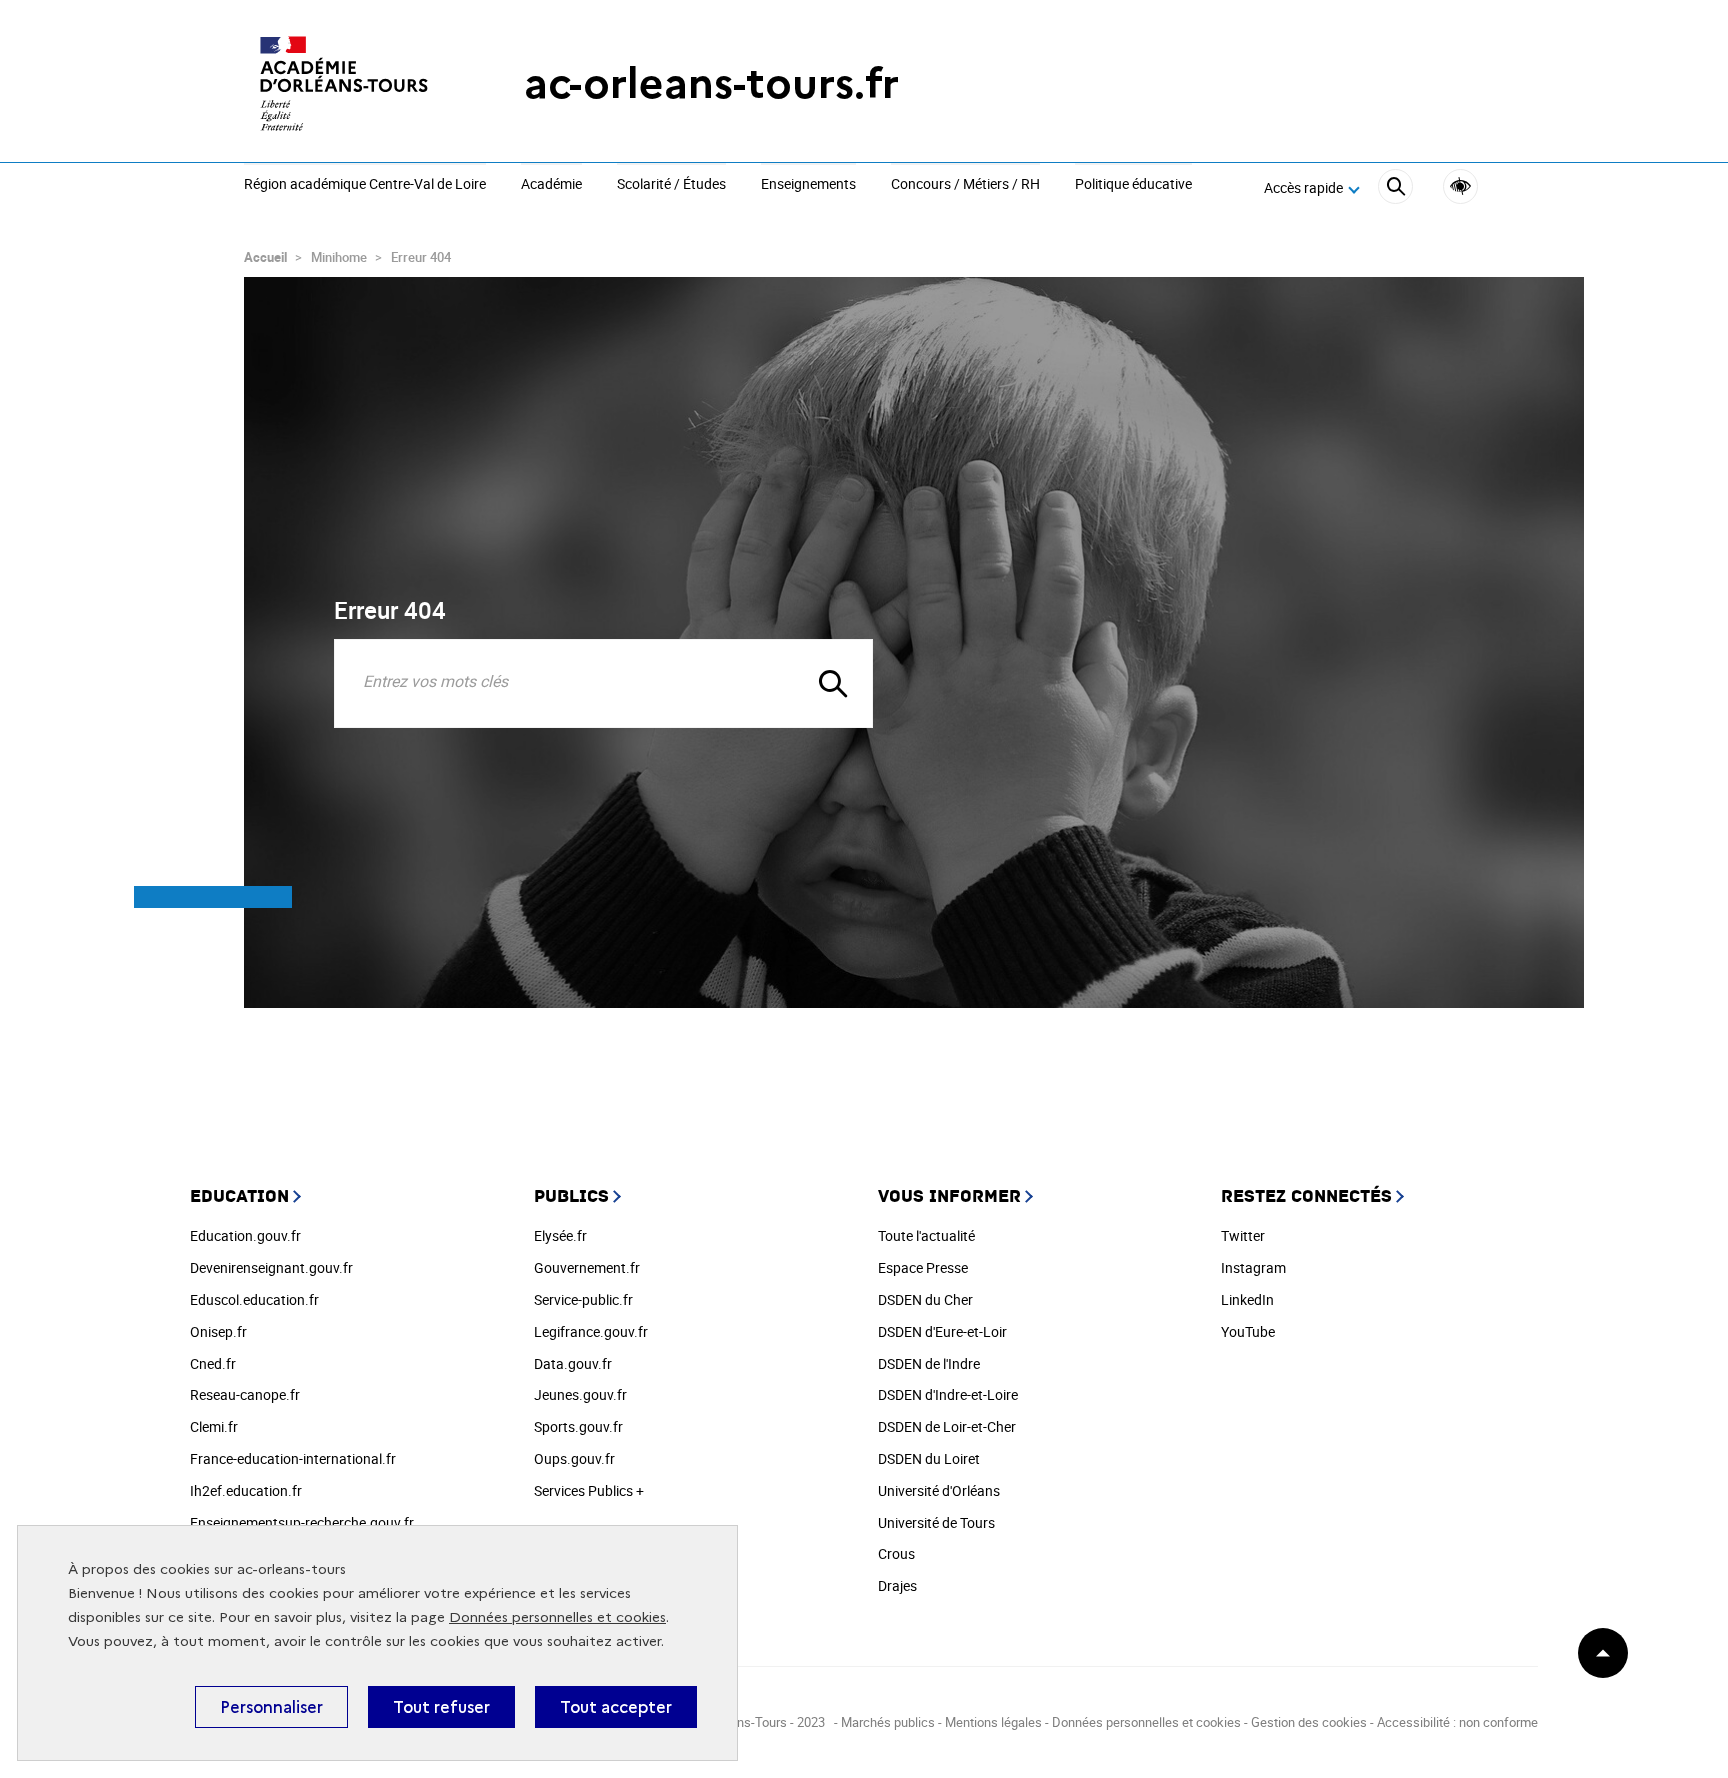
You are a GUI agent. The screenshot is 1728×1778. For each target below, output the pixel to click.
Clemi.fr (214, 1426)
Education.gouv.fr (245, 1235)
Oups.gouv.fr (574, 1458)
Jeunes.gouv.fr (580, 1394)
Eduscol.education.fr (254, 1299)
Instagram (1253, 1267)
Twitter (1243, 1235)
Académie (551, 185)
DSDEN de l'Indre (929, 1363)
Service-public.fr (583, 1299)
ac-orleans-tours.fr (711, 83)
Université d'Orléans (939, 1490)
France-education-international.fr (293, 1458)
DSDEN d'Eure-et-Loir (942, 1331)
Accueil (265, 257)
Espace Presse (923, 1267)
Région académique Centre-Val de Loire (365, 185)
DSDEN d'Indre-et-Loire (948, 1394)
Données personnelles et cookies (557, 1617)
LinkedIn (1247, 1299)
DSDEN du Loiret (929, 1458)
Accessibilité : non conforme (1457, 1722)
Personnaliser (271, 1707)
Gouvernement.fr (587, 1267)
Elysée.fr (560, 1235)
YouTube (1248, 1331)
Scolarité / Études (671, 185)
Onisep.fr (218, 1331)
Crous (896, 1553)
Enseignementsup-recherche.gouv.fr (302, 1522)
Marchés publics (888, 1722)
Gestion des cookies (1309, 1722)
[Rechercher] (1395, 189)
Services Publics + (589, 1490)
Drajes (897, 1585)
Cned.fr (213, 1363)
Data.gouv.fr (573, 1363)
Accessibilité (1460, 186)
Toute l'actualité (926, 1235)
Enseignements (808, 185)
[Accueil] (344, 83)
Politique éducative (1133, 185)
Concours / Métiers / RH (965, 185)
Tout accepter (616, 1707)
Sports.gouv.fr (578, 1426)
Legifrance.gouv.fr (591, 1331)
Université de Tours (936, 1522)
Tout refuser (441, 1707)
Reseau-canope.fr (245, 1394)
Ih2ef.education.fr (246, 1490)
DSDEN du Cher (925, 1299)
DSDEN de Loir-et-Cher (947, 1426)
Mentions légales (993, 1722)
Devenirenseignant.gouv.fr (271, 1267)
